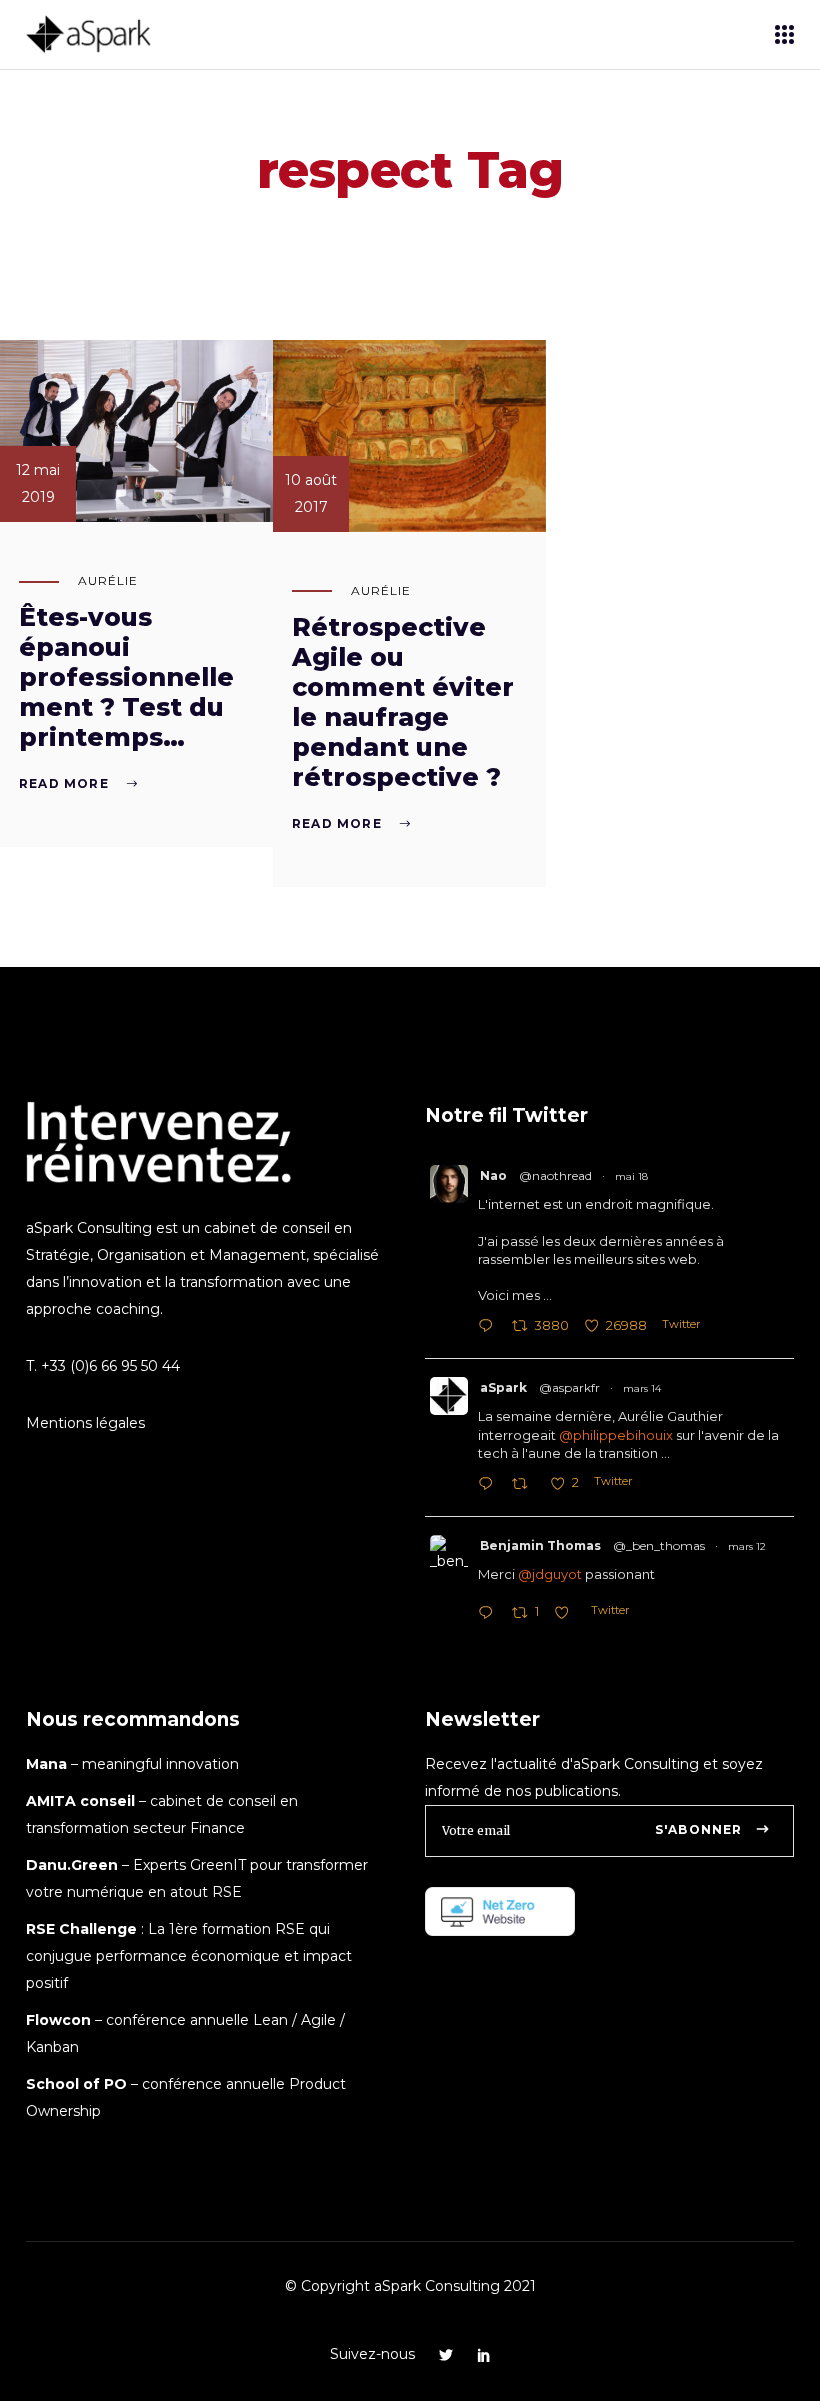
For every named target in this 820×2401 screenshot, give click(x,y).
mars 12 (747, 1546)
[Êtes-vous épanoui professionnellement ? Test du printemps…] (136, 431)
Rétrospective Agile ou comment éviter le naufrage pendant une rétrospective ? (403, 702)
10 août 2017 (311, 493)
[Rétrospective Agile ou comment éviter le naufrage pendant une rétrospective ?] (409, 436)
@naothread (555, 1175)
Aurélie (108, 580)
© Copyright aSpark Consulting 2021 (410, 2286)
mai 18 (631, 1176)
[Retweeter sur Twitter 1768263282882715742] (525, 1485)
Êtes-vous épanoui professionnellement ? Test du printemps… (126, 677)
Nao (493, 1175)
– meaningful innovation (132, 1764)
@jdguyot (550, 1574)
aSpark (503, 1387)
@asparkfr (569, 1387)
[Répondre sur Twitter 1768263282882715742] (490, 1485)
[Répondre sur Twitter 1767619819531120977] (490, 1614)
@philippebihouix (616, 1435)
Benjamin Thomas (540, 1545)
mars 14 (642, 1388)
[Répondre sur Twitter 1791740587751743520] (490, 1327)
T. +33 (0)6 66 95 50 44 (103, 1366)
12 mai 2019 (38, 483)
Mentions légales (85, 1423)
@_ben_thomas (659, 1545)
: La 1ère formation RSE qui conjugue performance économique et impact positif (189, 1956)
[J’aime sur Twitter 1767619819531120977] (567, 1614)
